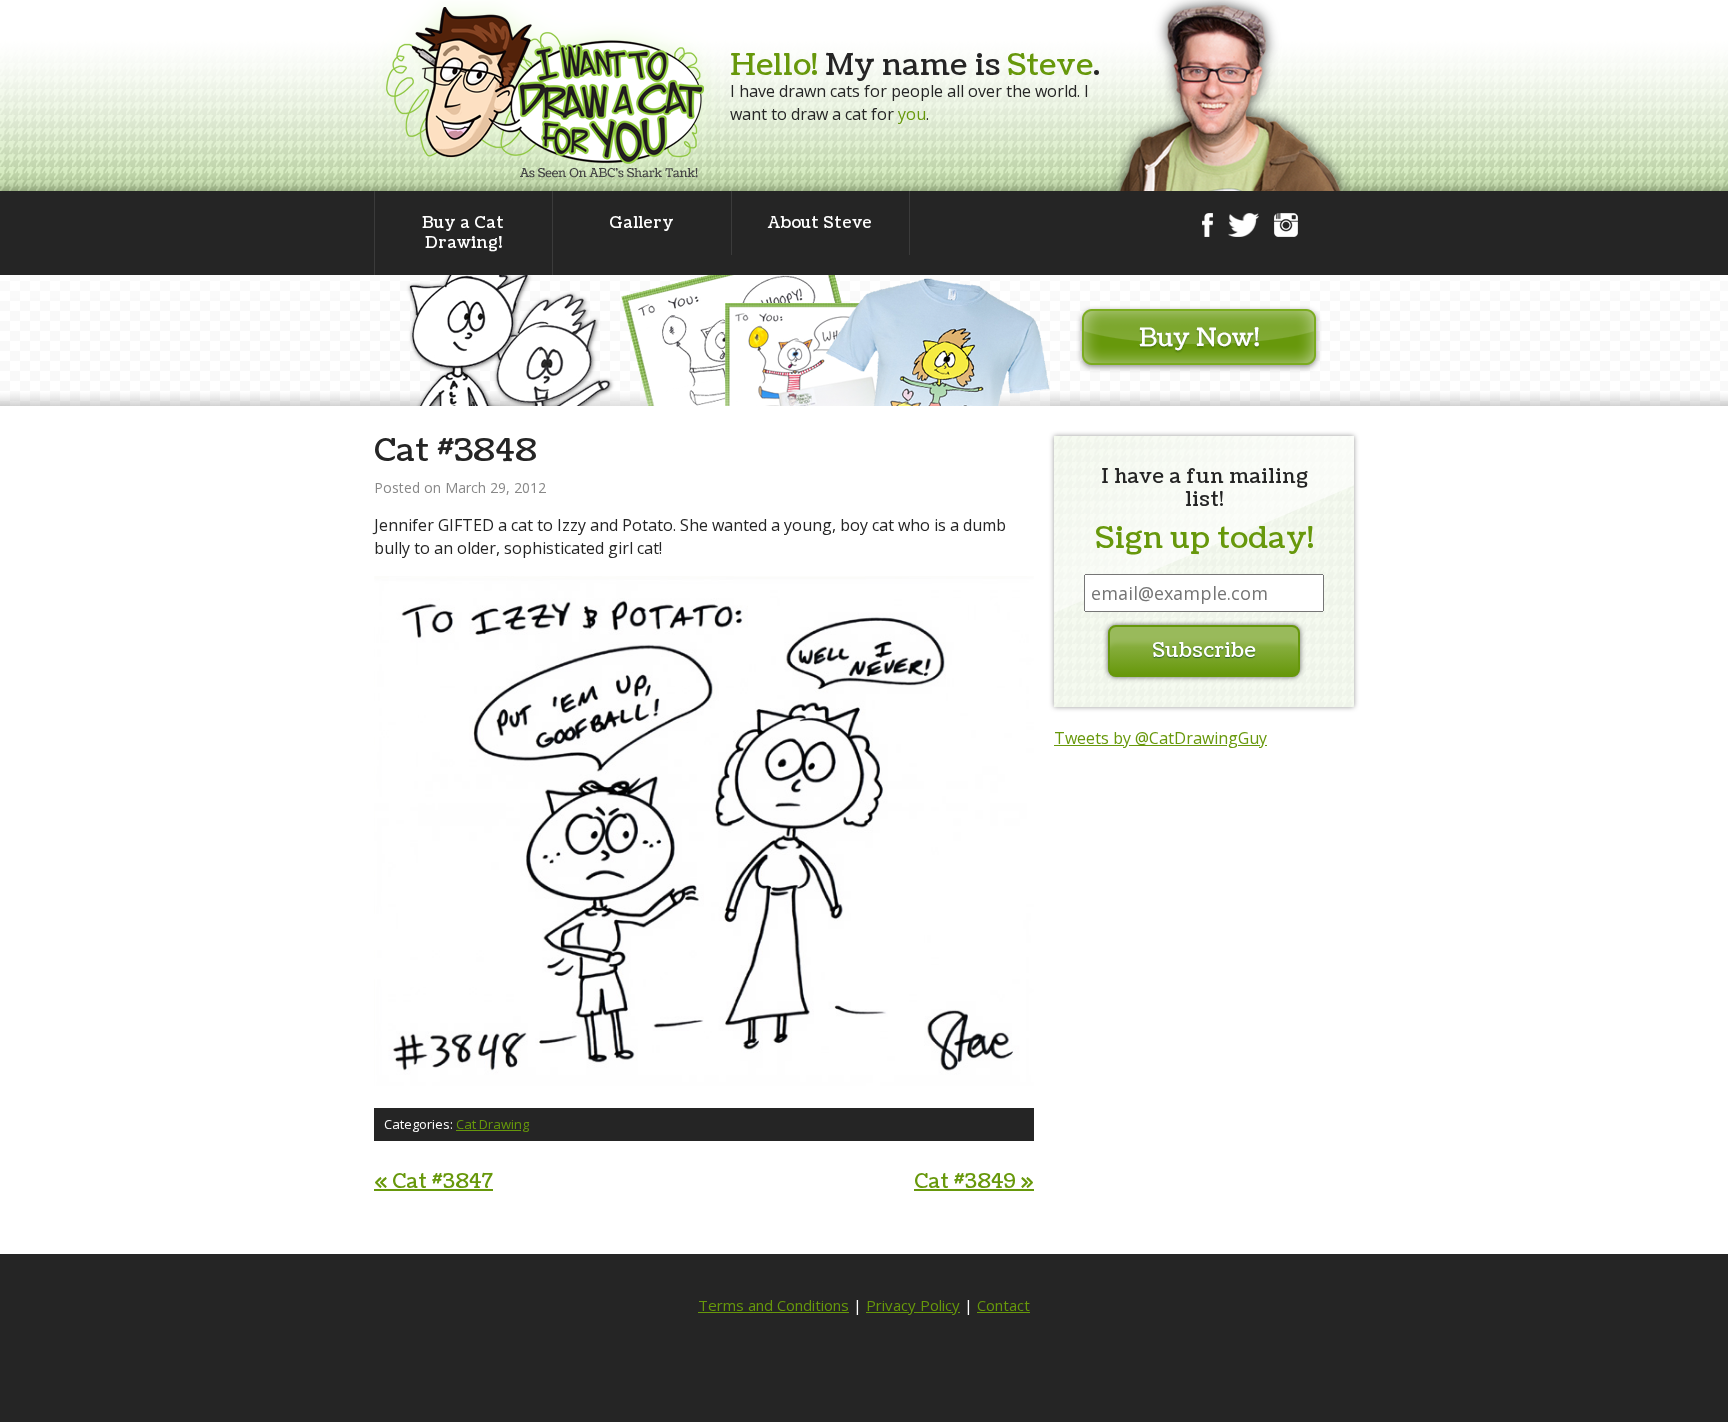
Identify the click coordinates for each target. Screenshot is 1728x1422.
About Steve (820, 223)
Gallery (641, 223)
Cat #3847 (433, 1182)
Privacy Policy (913, 1305)
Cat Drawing (492, 1124)
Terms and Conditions (773, 1305)
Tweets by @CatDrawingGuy (1160, 738)
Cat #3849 (974, 1182)
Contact (1003, 1305)
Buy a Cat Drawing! (463, 233)
